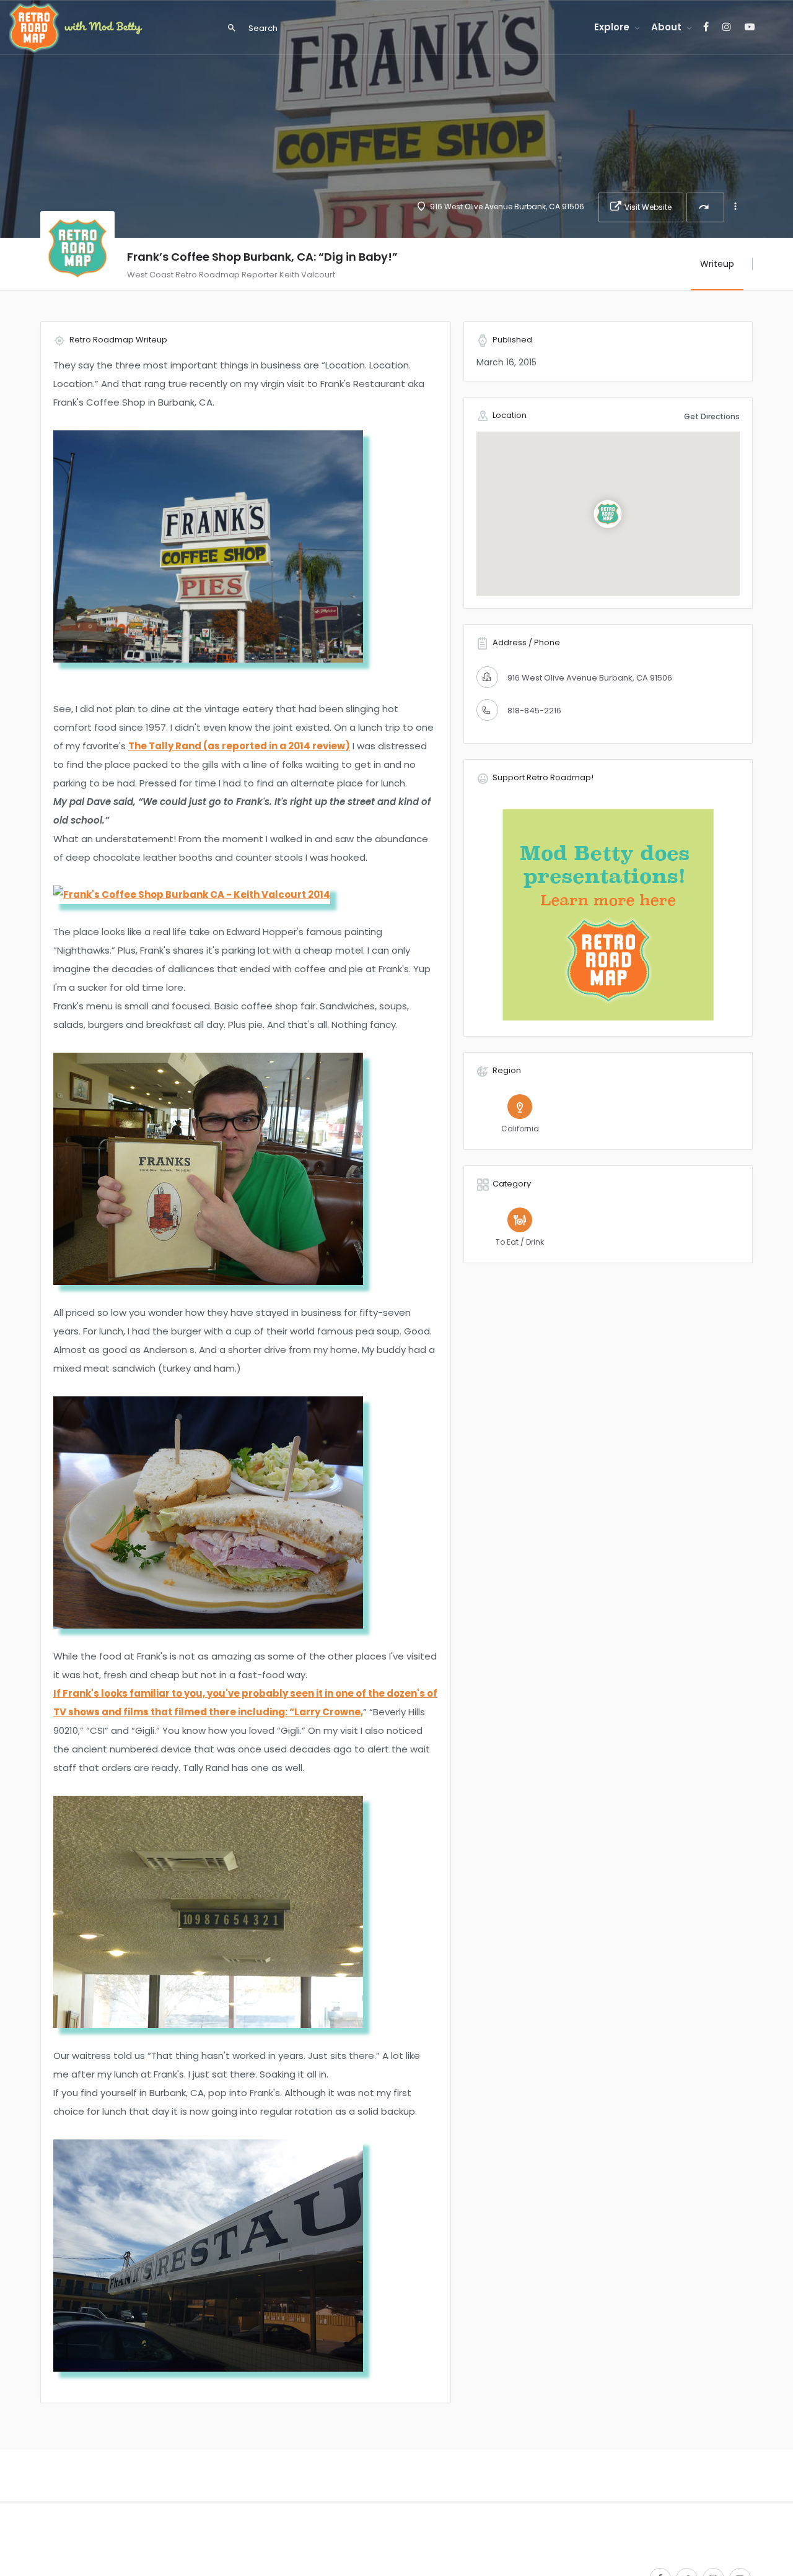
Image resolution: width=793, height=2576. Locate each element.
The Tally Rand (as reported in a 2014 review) (239, 746)
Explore (612, 27)
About (666, 27)
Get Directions (712, 416)
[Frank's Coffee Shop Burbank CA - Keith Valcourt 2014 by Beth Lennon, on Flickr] (192, 894)
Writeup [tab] (717, 264)
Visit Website (648, 207)
